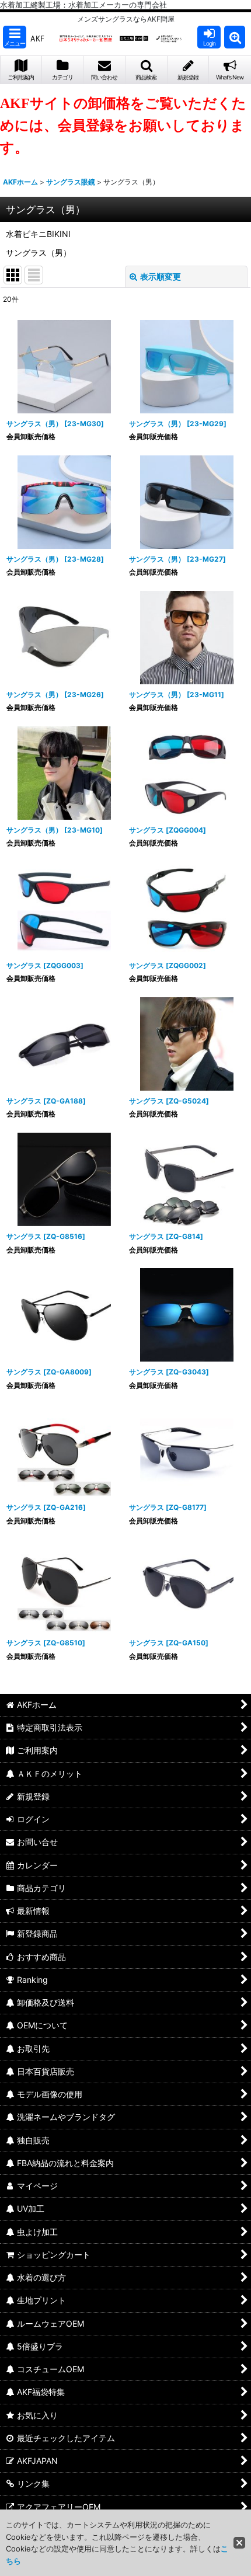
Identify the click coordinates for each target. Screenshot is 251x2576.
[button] (15, 37)
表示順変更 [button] (161, 276)
